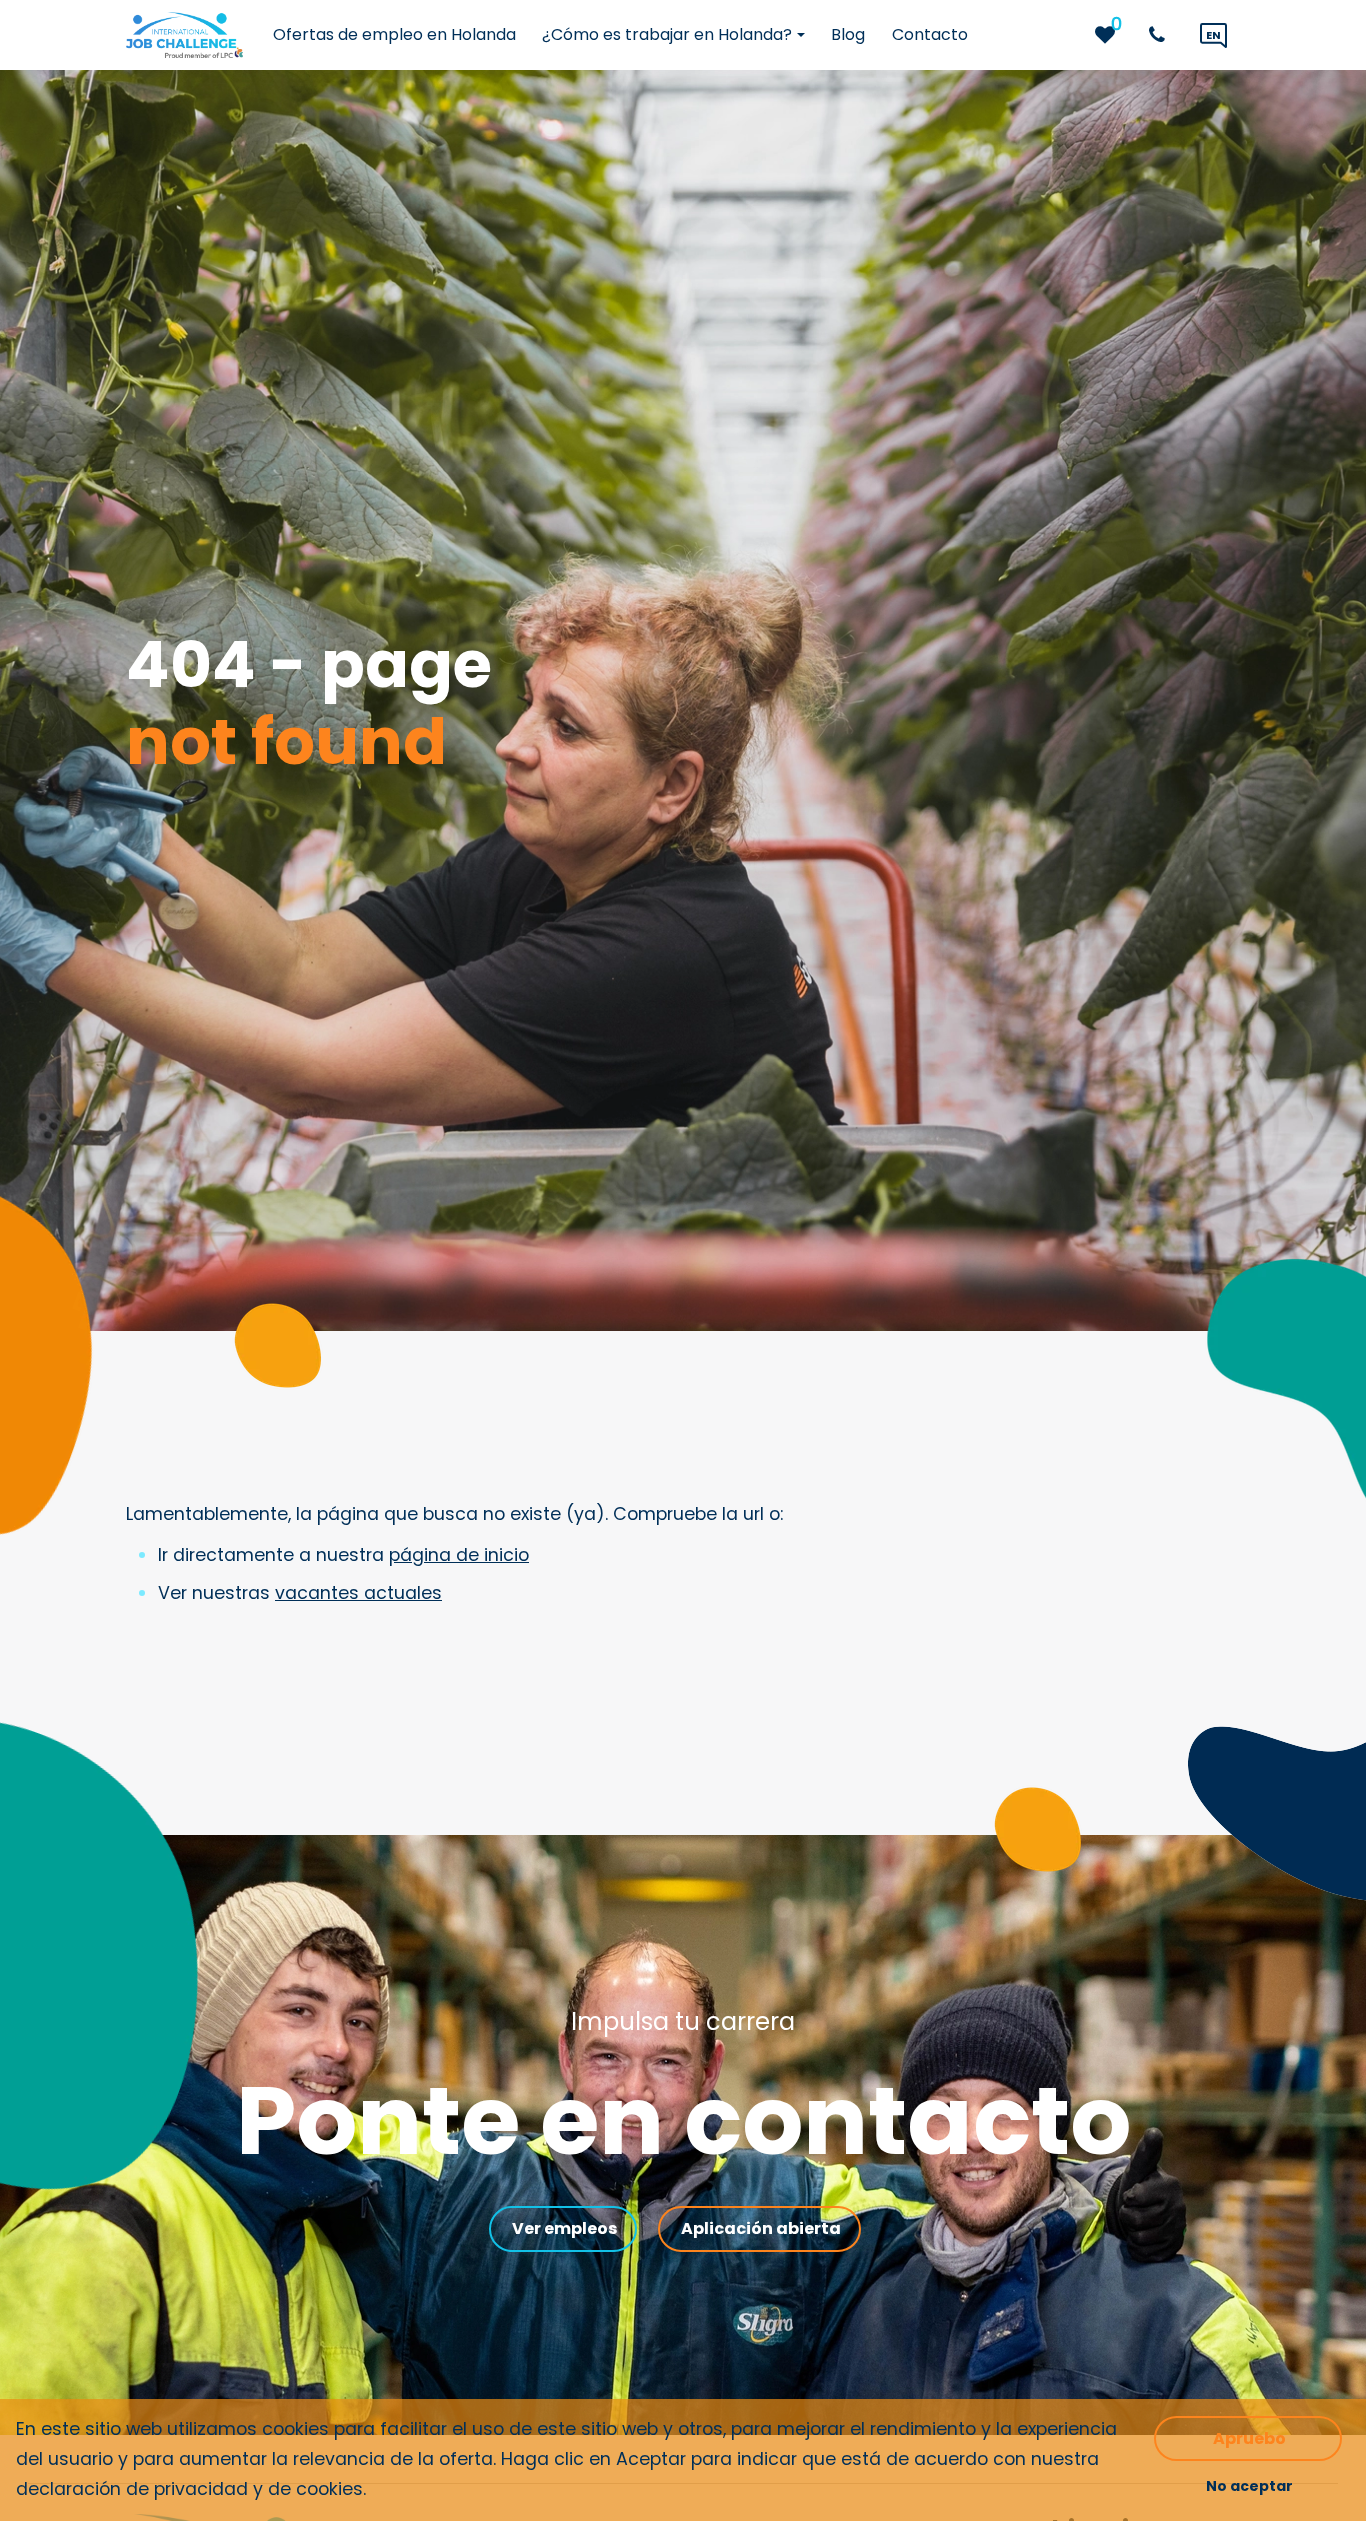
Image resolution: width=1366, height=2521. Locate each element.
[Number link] (1161, 35)
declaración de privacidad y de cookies (189, 2489)
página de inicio (459, 1555)
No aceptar (1249, 2486)
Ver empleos (564, 2228)
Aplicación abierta (761, 2228)
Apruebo (1249, 2438)
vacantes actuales (358, 1593)
